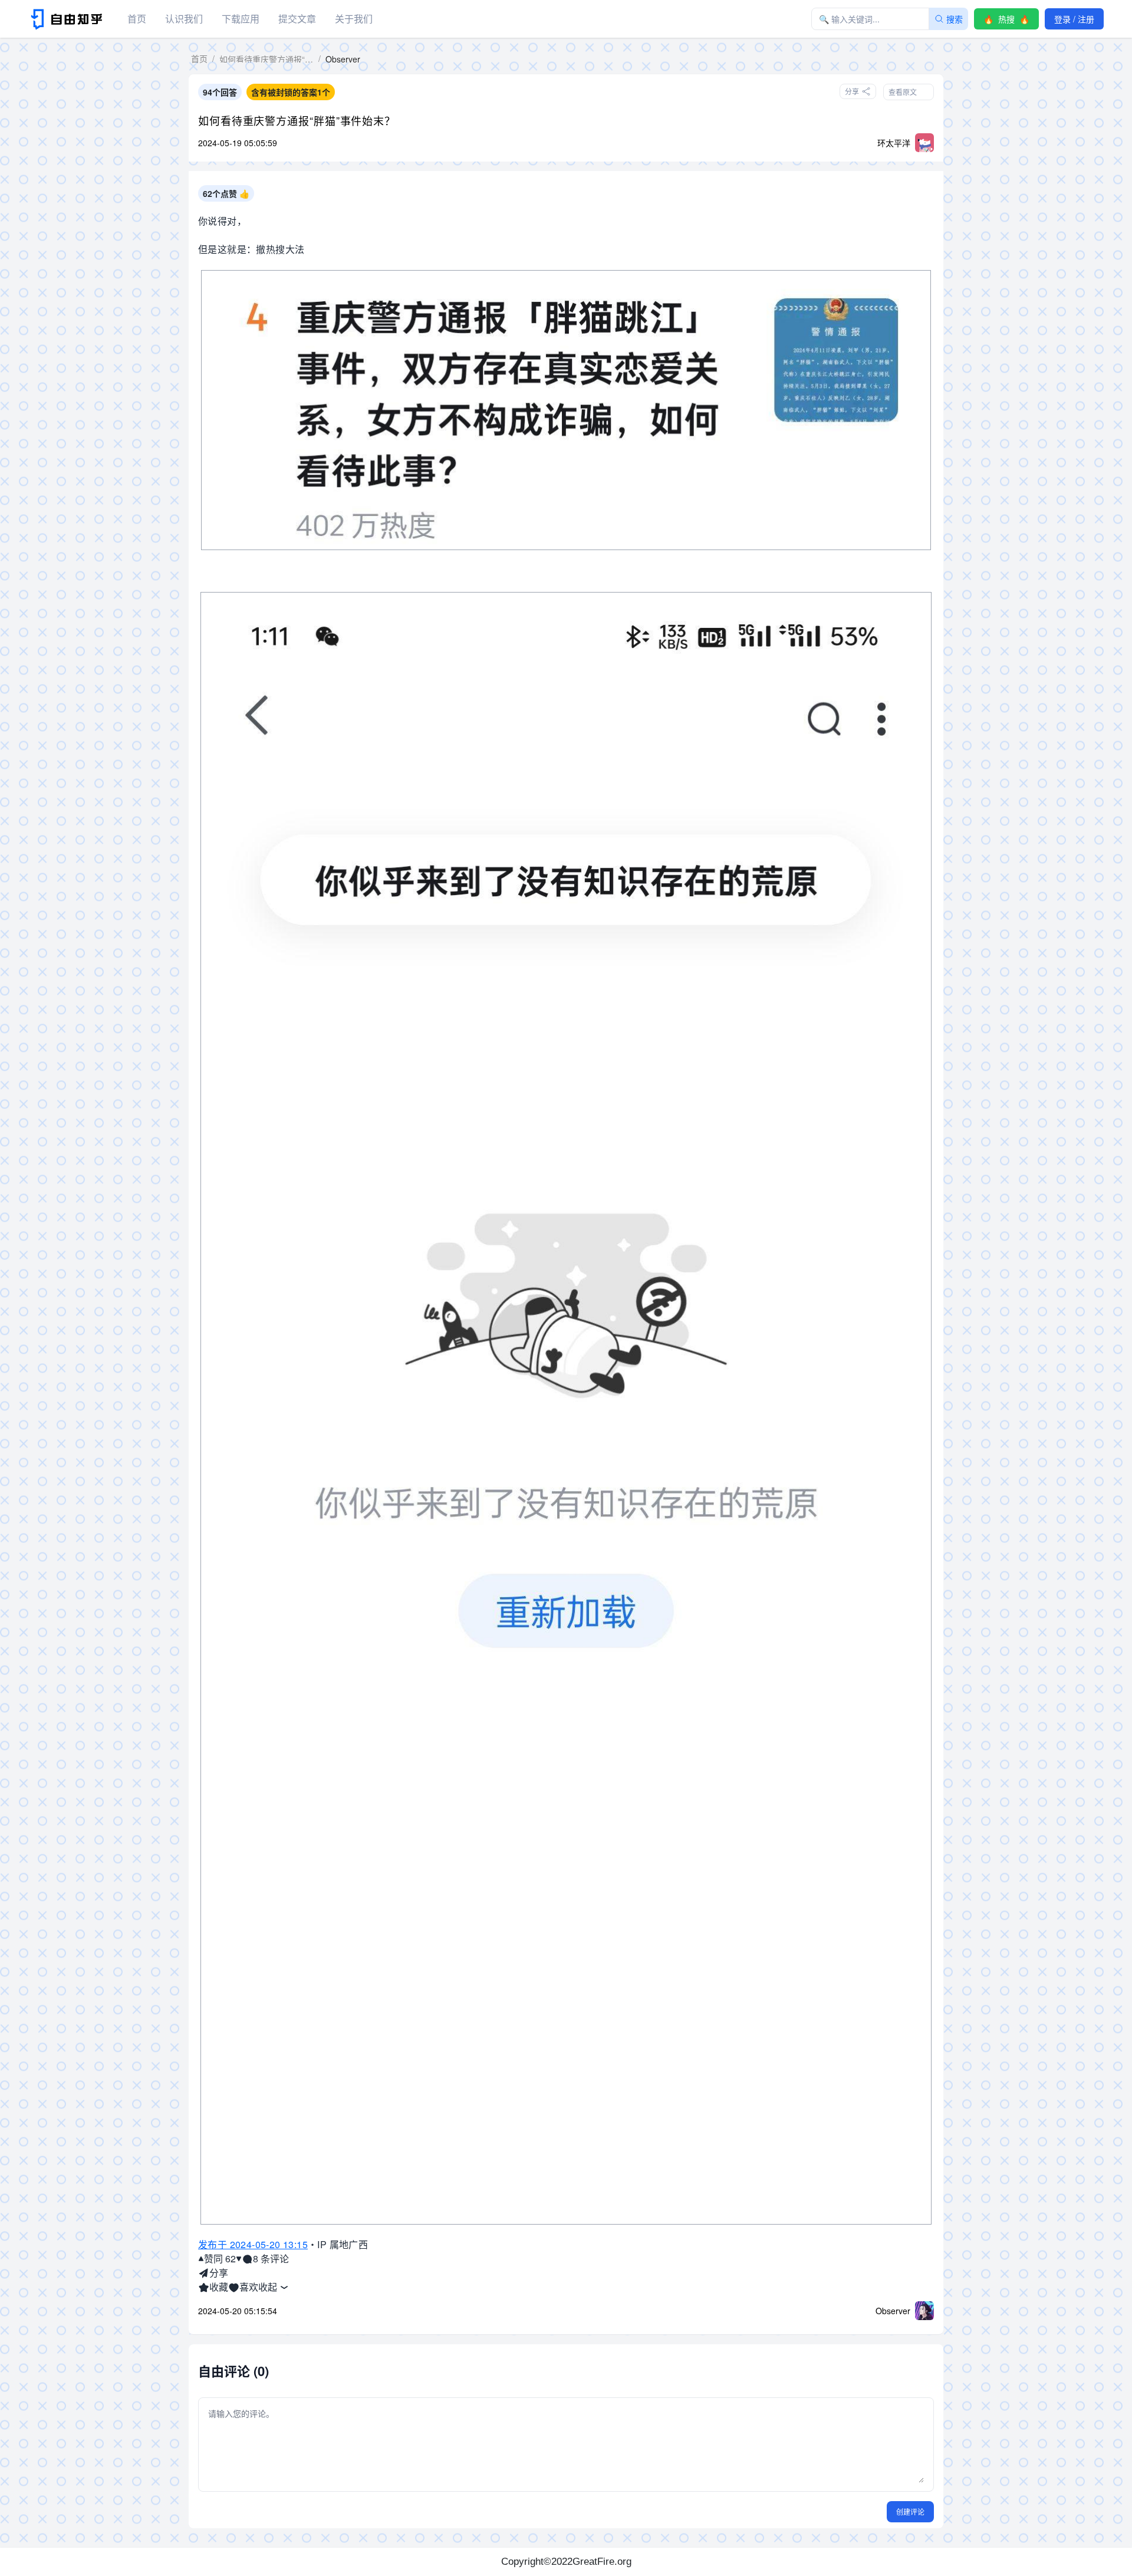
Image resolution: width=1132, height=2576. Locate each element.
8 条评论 (271, 2258)
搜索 (955, 19)
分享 (219, 2273)
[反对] (239, 2259)
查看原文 (903, 92)
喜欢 (249, 2287)
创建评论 (910, 2511)
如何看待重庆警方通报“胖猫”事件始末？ (297, 120)
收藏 (219, 2287)
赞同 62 (220, 2258)
